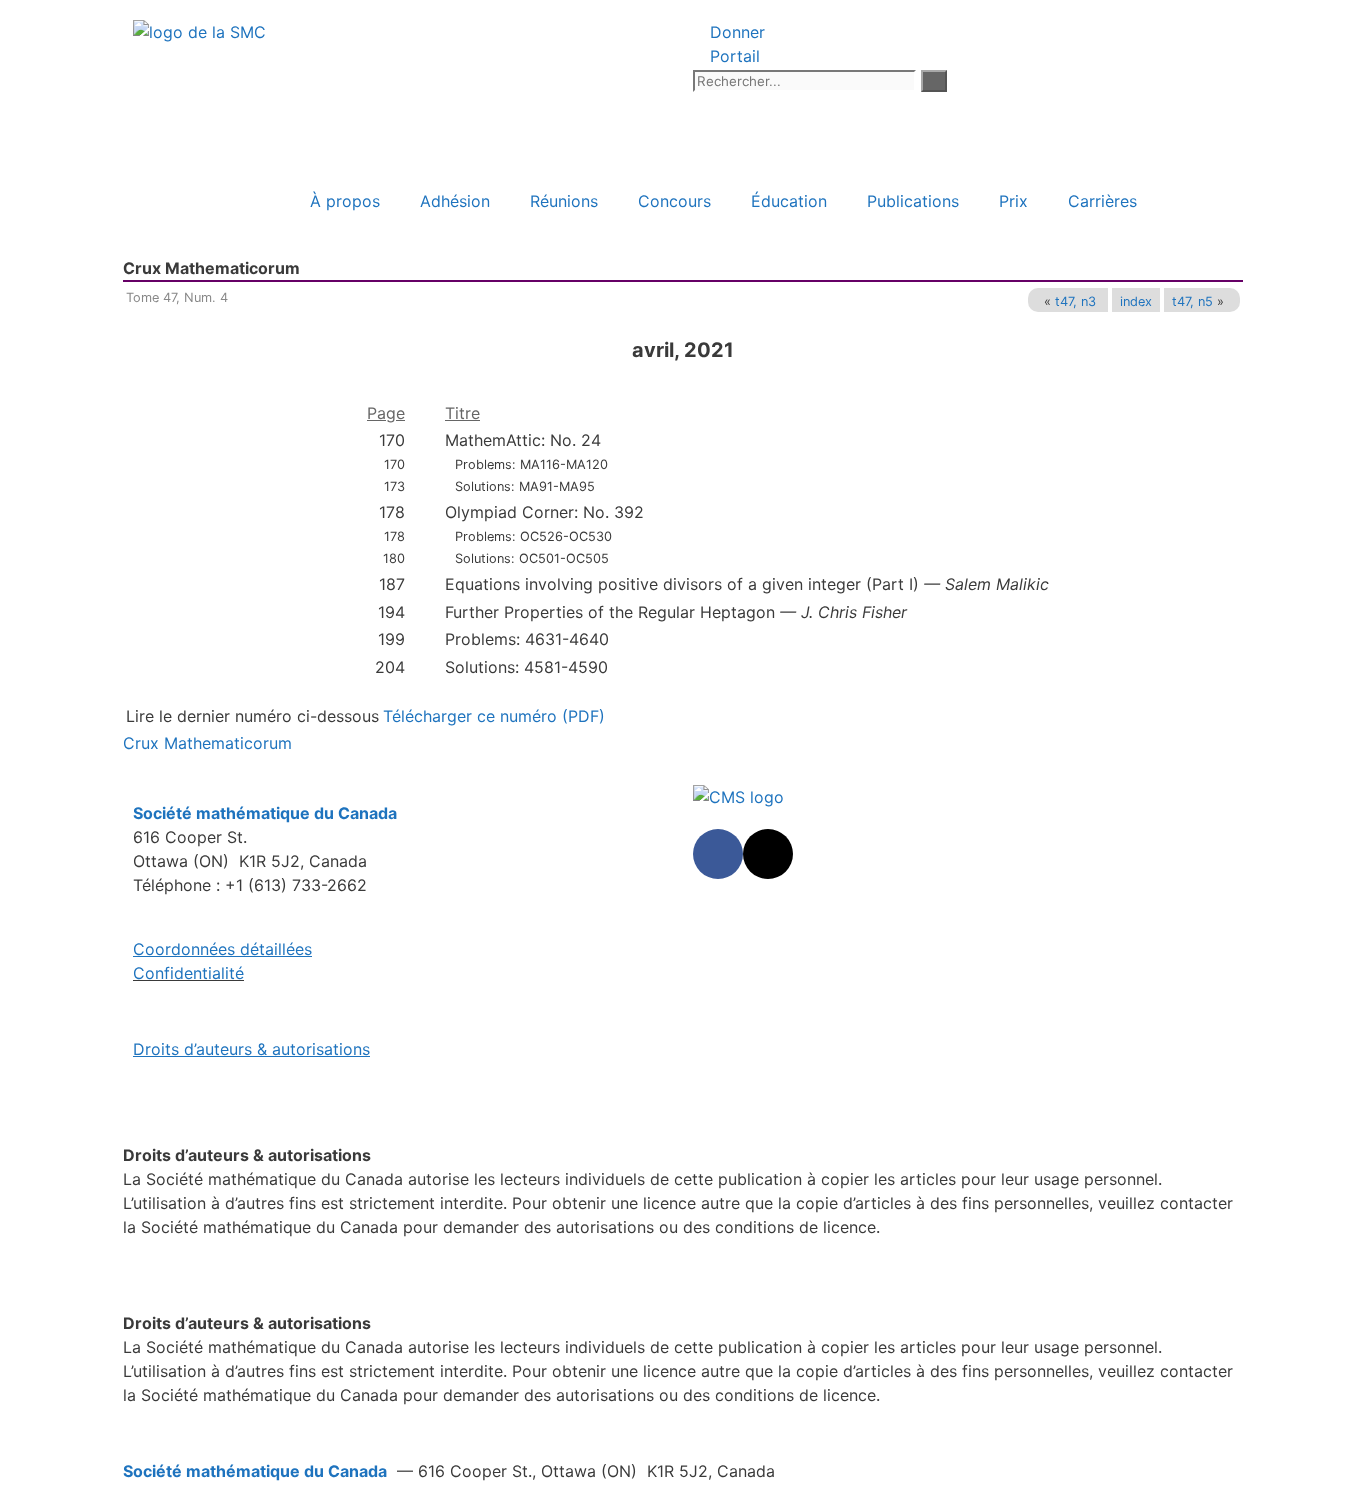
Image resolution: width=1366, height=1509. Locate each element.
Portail (732, 56)
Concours (674, 201)
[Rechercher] (934, 81)
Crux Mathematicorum (207, 743)
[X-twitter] (768, 854)
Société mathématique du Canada (255, 1471)
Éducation (789, 201)
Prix (1013, 201)
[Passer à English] (230, 201)
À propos (345, 201)
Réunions (564, 201)
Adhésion (455, 201)
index (1136, 301)
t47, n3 (1075, 301)
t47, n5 (1192, 301)
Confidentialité (188, 973)
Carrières (1102, 201)
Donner (735, 32)
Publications (913, 201)
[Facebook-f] (718, 854)
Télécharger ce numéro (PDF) (494, 716)
